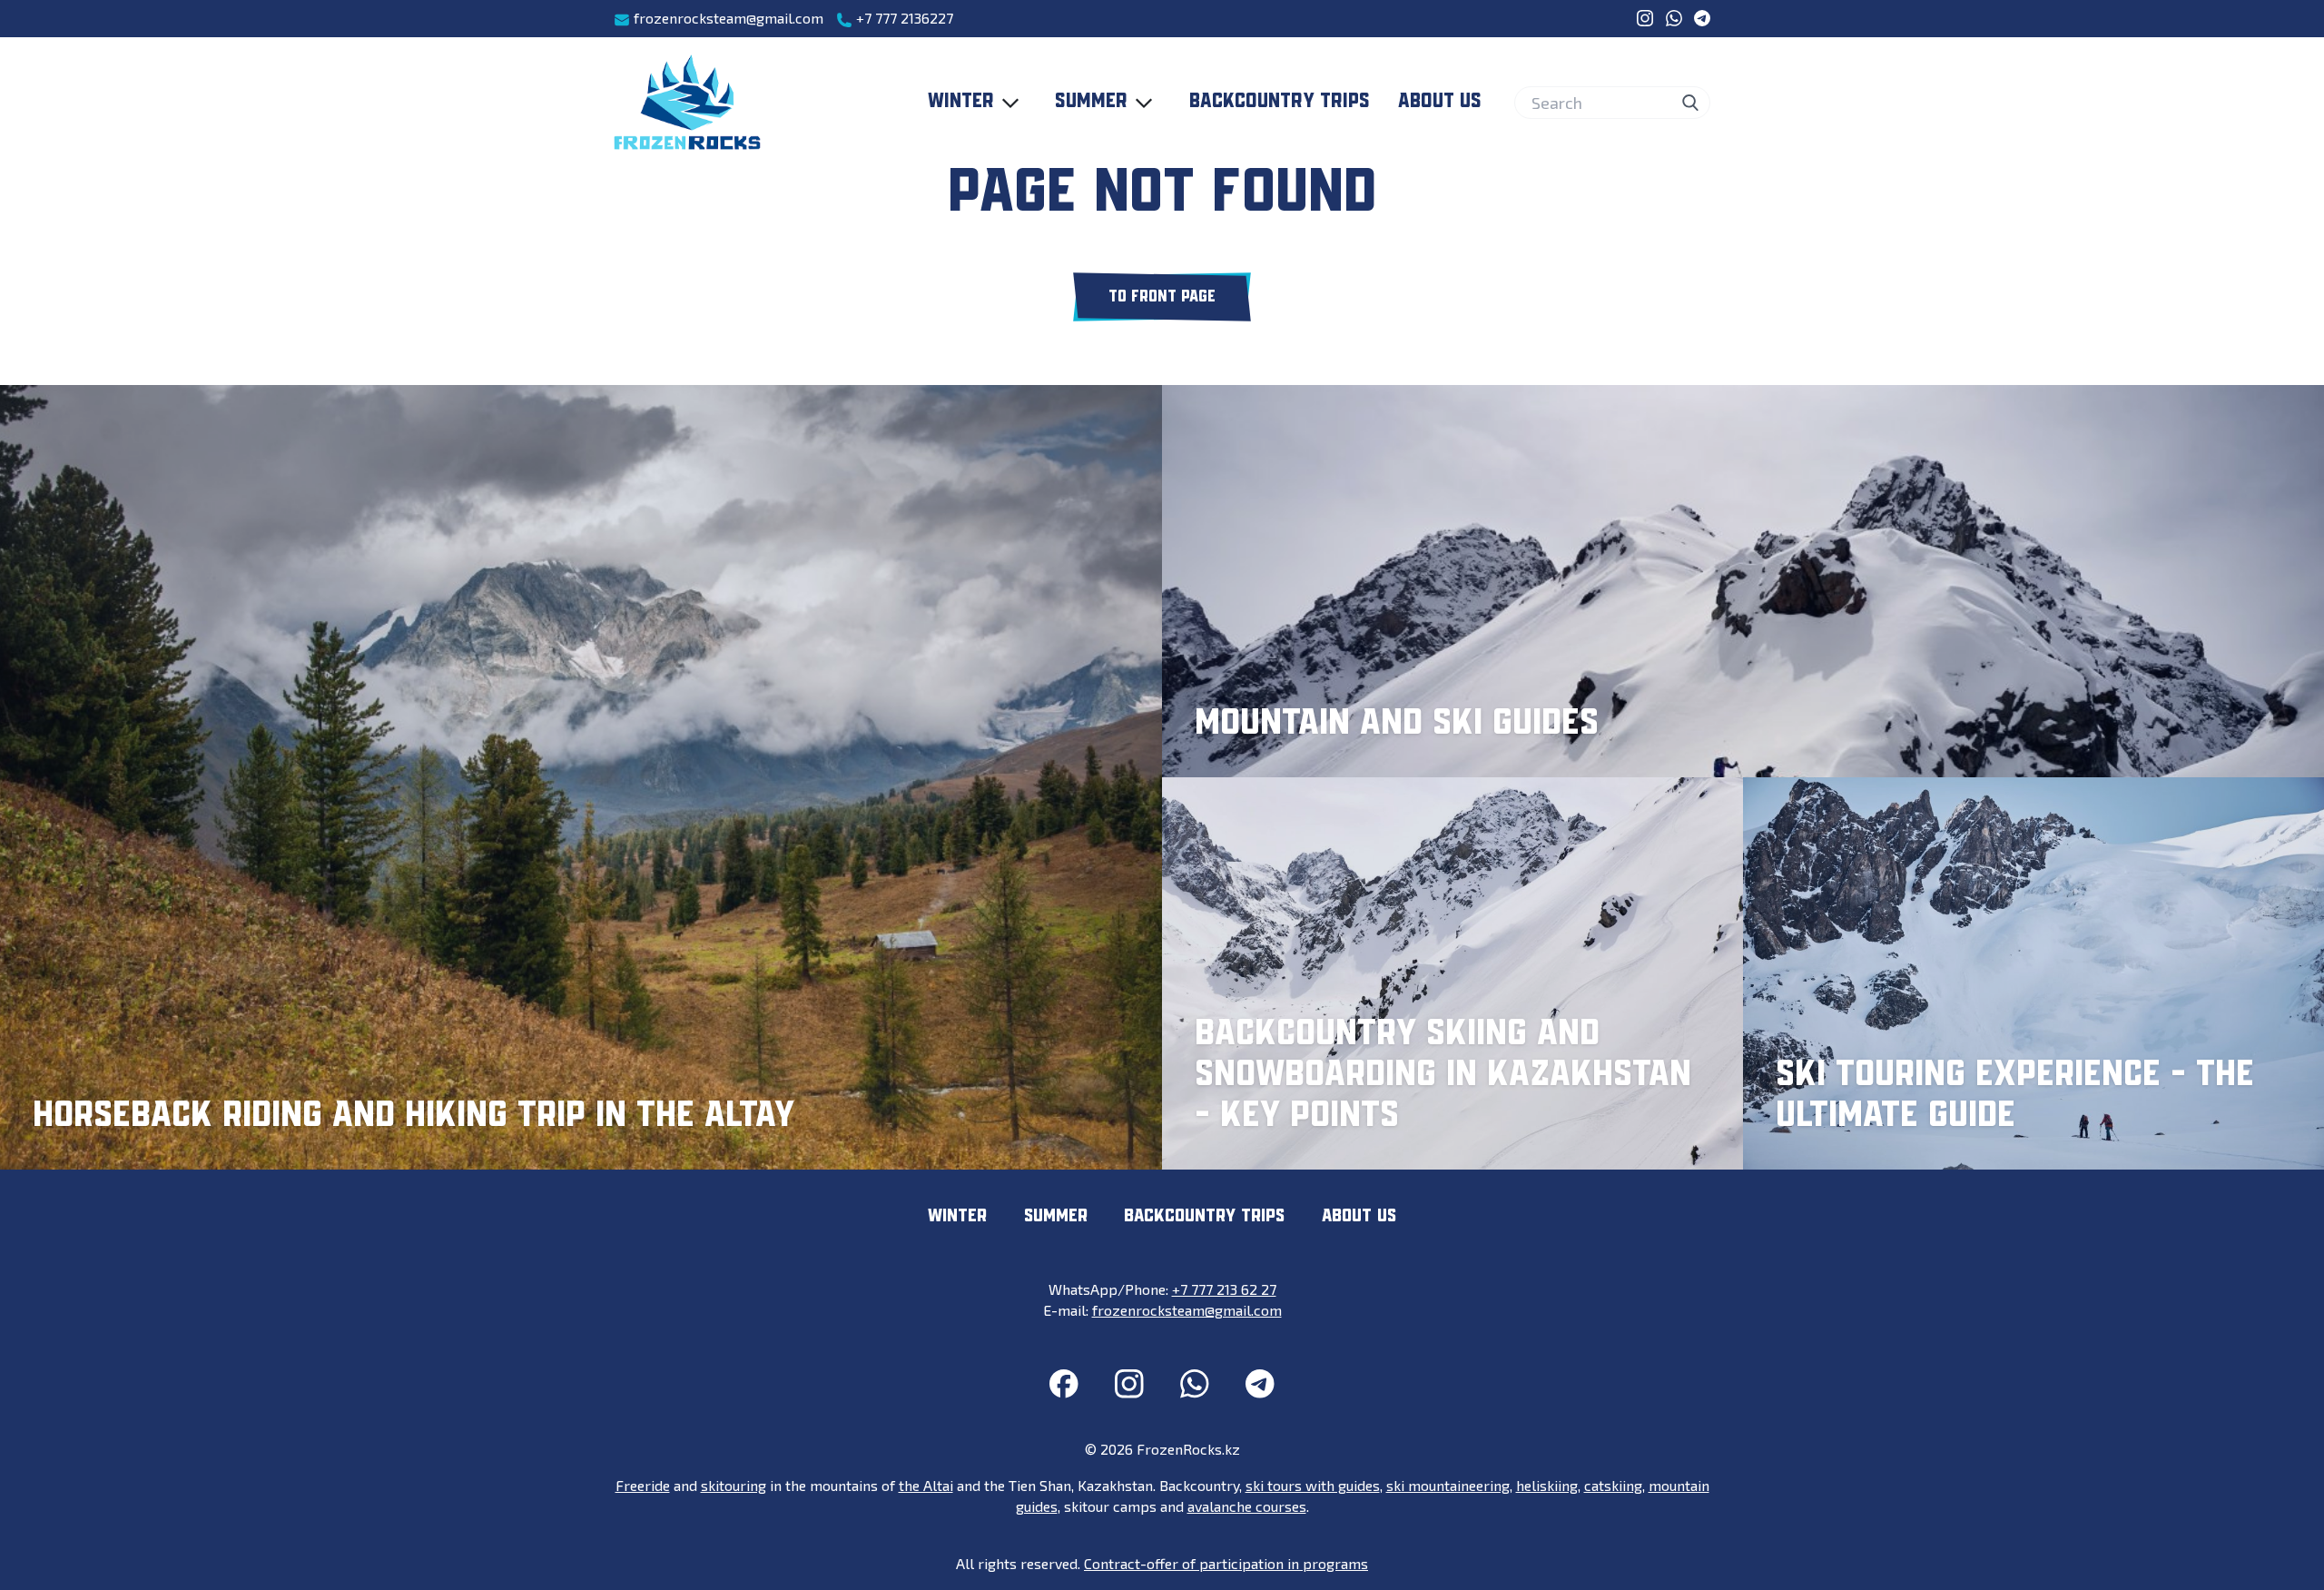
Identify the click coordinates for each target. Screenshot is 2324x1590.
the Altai (926, 1485)
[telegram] (1702, 18)
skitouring (734, 1485)
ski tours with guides (1313, 1485)
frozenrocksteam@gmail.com (727, 18)
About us (1440, 102)
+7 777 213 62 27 (1224, 1289)
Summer (1091, 102)
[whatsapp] (1674, 18)
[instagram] (1645, 18)
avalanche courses (1247, 1506)
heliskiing (1547, 1485)
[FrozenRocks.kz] (687, 103)
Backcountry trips (1280, 102)
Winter (961, 102)
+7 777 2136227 (903, 18)
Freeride (643, 1485)
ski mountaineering (1448, 1485)
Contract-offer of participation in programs (1226, 1563)
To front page (1162, 297)
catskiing (1613, 1485)
